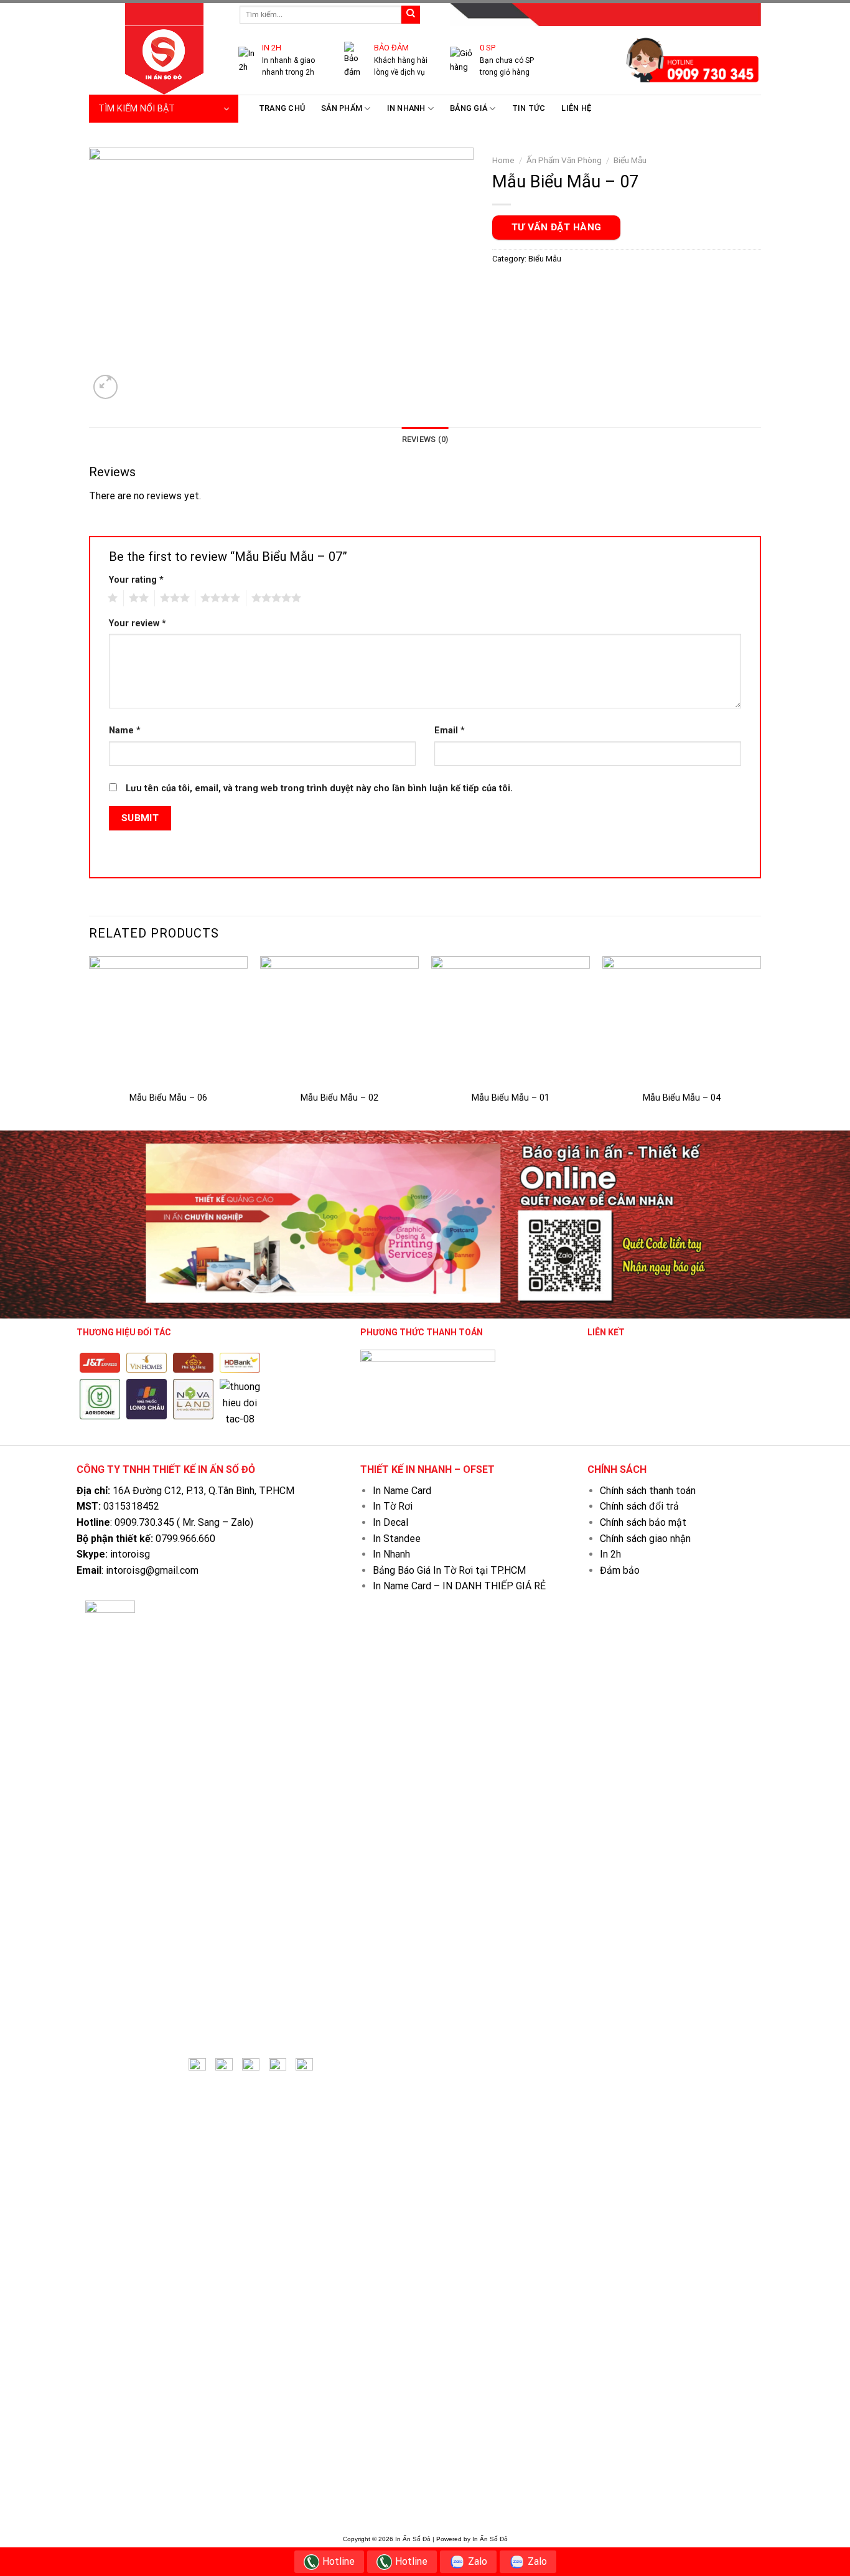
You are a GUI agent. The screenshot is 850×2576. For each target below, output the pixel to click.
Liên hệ (576, 108)
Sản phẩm (342, 108)
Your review (138, 623)
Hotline (339, 2561)
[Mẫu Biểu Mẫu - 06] (168, 1020)
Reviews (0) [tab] (425, 439)
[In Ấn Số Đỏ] (154, 60)
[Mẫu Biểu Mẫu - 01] (511, 1020)
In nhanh (406, 108)
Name (125, 731)
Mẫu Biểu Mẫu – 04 (682, 1098)
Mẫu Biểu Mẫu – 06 (168, 1098)
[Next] (760, 1042)
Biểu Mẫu (630, 160)
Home (503, 160)
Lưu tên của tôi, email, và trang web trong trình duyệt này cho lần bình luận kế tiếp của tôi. (319, 788)
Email (450, 731)
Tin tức (529, 108)
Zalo (478, 2561)
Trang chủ (282, 108)
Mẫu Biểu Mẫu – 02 (339, 1098)
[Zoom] (105, 387)
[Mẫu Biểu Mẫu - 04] (682, 1020)
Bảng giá (469, 108)
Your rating (136, 580)
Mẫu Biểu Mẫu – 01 (511, 1098)
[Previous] (90, 1042)
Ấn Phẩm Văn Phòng (564, 160)
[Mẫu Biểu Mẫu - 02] (339, 1020)
